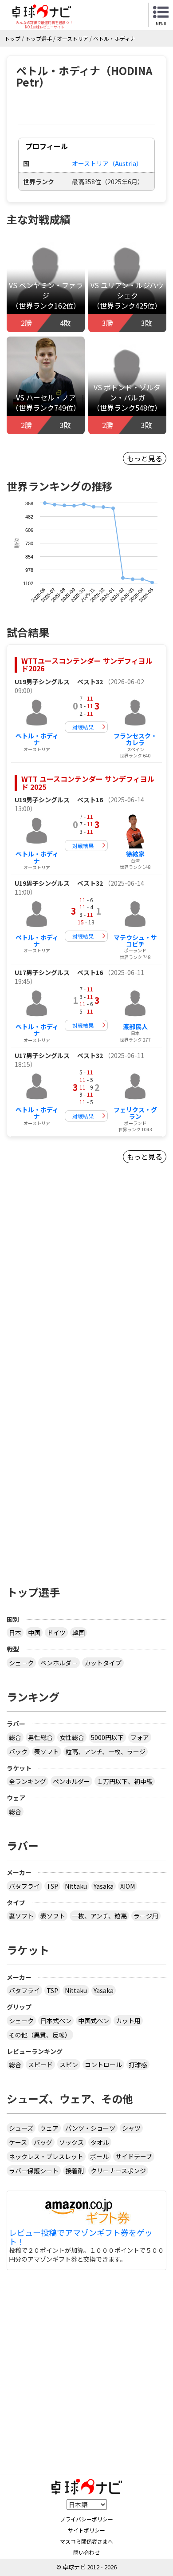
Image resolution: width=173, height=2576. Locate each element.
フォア (140, 1737)
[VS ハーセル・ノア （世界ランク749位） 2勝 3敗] (46, 375)
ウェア (49, 2128)
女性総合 (72, 1737)
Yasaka (104, 1886)
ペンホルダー (59, 1663)
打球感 (138, 2065)
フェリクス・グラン (135, 1113)
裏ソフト (21, 1916)
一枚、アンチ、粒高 (99, 1916)
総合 (15, 1737)
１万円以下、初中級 (125, 1781)
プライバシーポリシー (86, 2519)
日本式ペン (56, 2021)
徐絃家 (135, 854)
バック (18, 1752)
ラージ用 (146, 1916)
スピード (40, 2065)
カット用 (128, 2021)
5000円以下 (107, 1737)
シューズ (21, 2128)
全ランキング (28, 1781)
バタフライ (24, 1886)
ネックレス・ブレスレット (46, 2156)
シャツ (131, 2128)
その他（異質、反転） (40, 2035)
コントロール (103, 2065)
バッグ (43, 2142)
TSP (52, 1886)
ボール (99, 2156)
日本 (15, 1633)
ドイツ (56, 1633)
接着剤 (75, 2171)
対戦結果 (83, 727)
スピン (69, 2065)
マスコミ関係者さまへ (86, 2541)
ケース (18, 2142)
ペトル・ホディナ (37, 739)
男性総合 (40, 1737)
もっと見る (145, 458)
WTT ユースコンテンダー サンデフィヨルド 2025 (88, 783)
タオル (100, 2142)
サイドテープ (134, 2156)
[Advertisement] (86, 1292)
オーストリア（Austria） (107, 163)
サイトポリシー (86, 2530)
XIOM (128, 1886)
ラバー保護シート (34, 2171)
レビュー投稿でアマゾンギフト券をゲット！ (81, 2237)
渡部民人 (135, 1026)
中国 (34, 1633)
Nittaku (76, 1886)
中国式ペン (94, 2021)
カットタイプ (103, 1663)
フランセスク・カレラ (135, 739)
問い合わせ (86, 2552)
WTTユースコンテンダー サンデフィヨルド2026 (87, 665)
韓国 (79, 1633)
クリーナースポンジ (118, 2171)
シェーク (21, 1663)
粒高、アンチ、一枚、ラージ (106, 1752)
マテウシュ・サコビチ (135, 941)
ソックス (71, 2142)
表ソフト (47, 1752)
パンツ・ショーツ (90, 2128)
